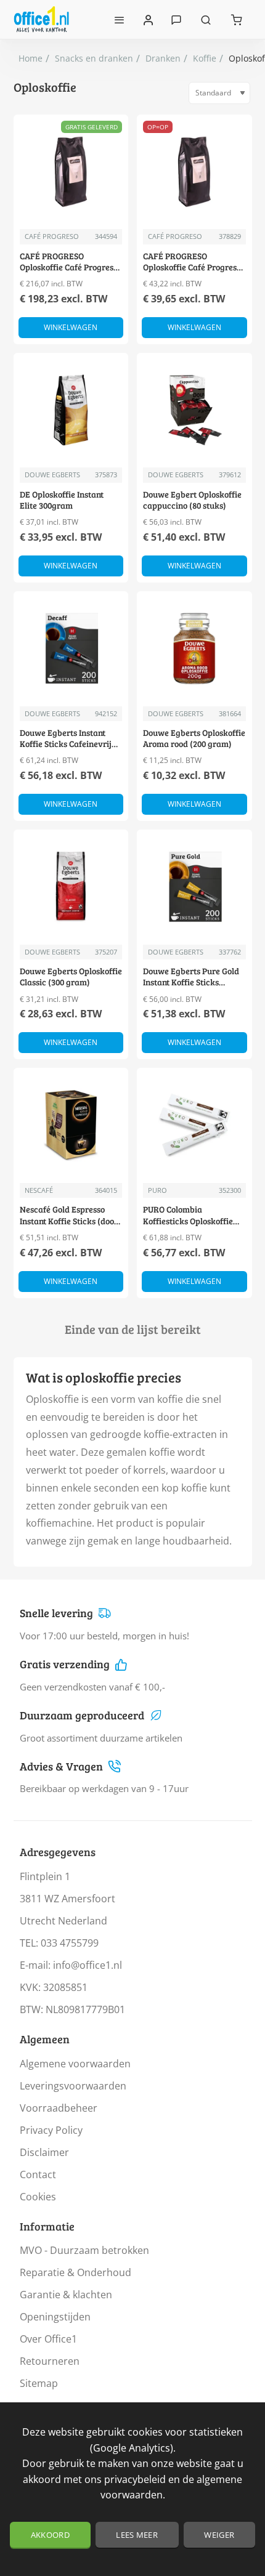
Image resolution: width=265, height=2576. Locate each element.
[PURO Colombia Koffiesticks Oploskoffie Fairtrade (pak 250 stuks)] (194, 1125)
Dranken (163, 58)
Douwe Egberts (52, 474)
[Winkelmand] (237, 19)
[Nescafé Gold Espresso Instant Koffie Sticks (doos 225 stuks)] (71, 1125)
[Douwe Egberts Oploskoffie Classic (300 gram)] (71, 887)
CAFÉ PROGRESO (52, 236)
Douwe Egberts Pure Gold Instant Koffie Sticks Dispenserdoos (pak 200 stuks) (191, 977)
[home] (31, 59)
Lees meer (137, 2535)
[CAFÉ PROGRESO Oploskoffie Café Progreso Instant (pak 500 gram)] (194, 172)
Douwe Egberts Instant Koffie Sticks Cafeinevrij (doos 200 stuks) (66, 739)
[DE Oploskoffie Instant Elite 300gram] (71, 410)
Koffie (205, 58)
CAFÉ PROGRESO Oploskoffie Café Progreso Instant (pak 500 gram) (192, 262)
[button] (71, 328)
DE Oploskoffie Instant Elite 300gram (62, 500)
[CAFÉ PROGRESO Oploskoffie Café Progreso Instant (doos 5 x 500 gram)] (71, 172)
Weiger (219, 2535)
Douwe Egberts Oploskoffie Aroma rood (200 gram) (194, 738)
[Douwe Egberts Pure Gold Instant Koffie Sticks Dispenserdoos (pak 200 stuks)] (194, 887)
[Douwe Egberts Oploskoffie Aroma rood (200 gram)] (194, 649)
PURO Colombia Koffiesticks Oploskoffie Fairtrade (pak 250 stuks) (191, 1215)
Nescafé (39, 1190)
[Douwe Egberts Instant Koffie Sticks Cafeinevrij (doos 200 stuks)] (71, 649)
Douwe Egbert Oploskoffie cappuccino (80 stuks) (192, 500)
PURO (157, 1190)
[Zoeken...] (206, 19)
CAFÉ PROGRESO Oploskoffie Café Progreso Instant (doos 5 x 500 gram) (71, 262)
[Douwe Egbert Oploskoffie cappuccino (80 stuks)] (194, 410)
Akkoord (50, 2535)
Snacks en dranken (94, 58)
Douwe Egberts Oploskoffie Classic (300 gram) (71, 977)
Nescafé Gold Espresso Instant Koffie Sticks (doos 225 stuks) (69, 1215)
